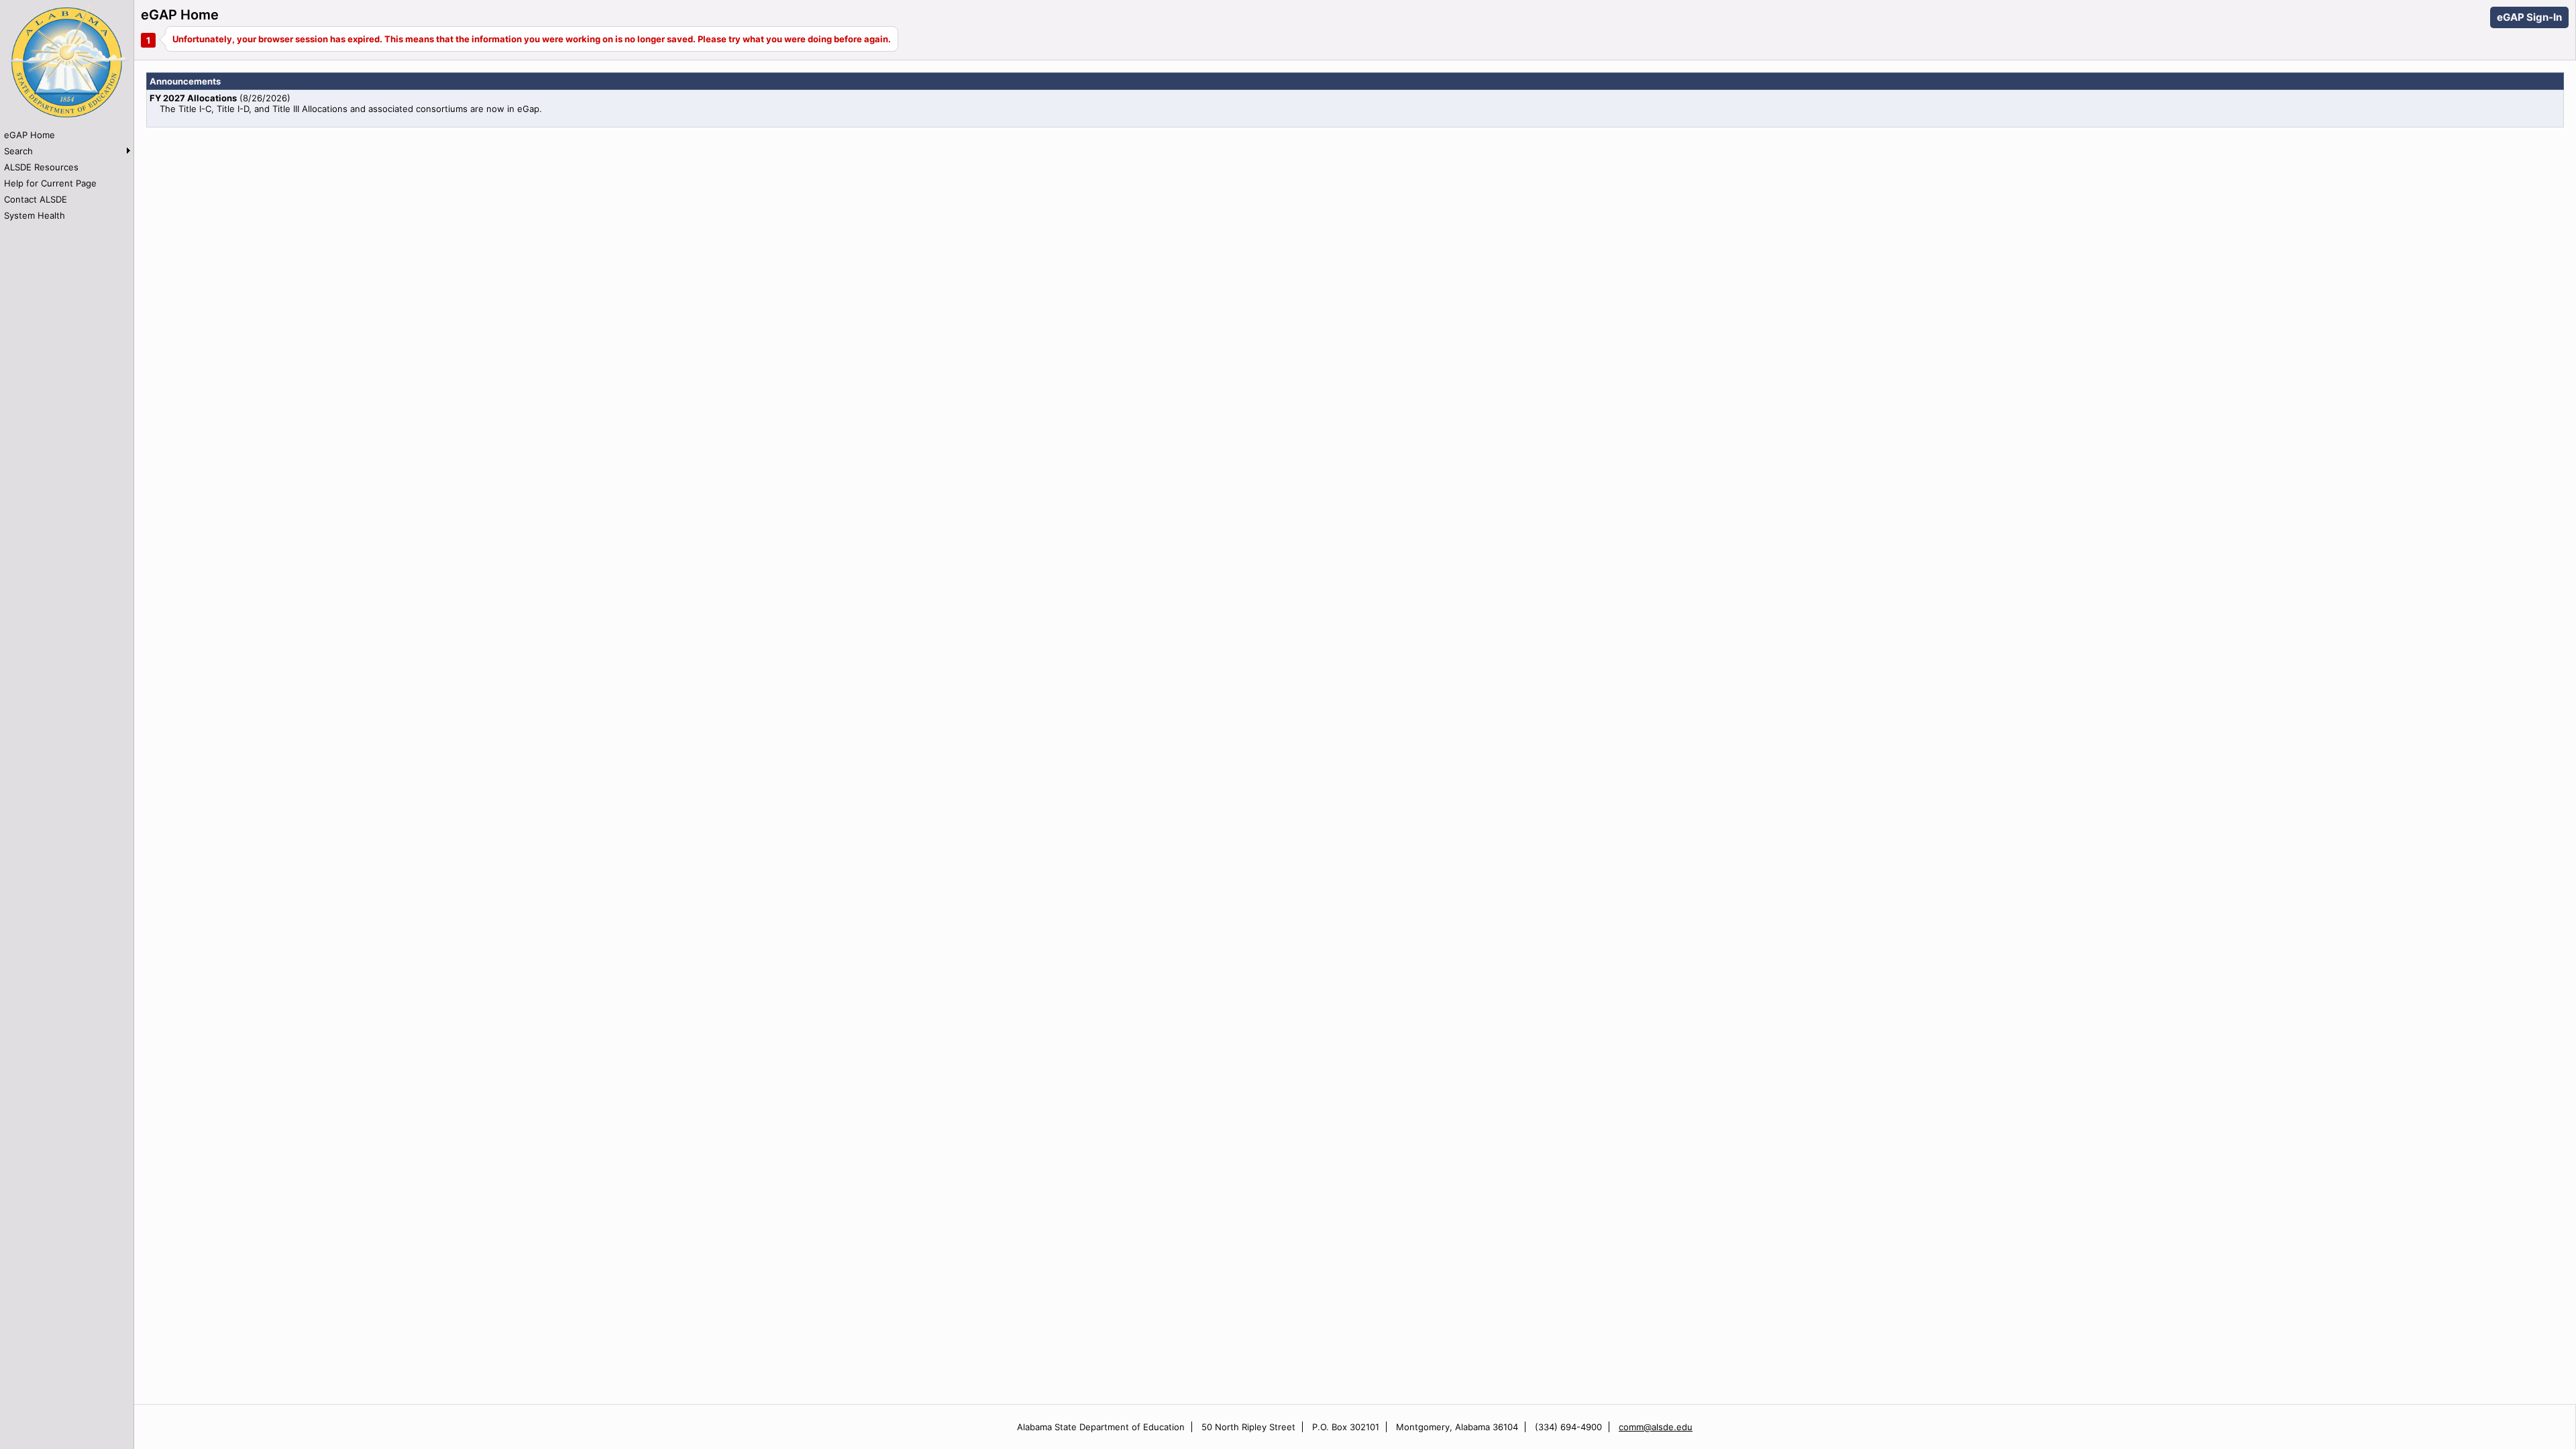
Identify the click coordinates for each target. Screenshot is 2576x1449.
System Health (35, 215)
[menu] (67, 175)
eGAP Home (30, 135)
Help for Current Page (50, 183)
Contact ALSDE (36, 199)
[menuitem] (67, 135)
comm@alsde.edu (1656, 1427)
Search (18, 151)
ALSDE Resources (41, 167)
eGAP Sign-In (2529, 17)
